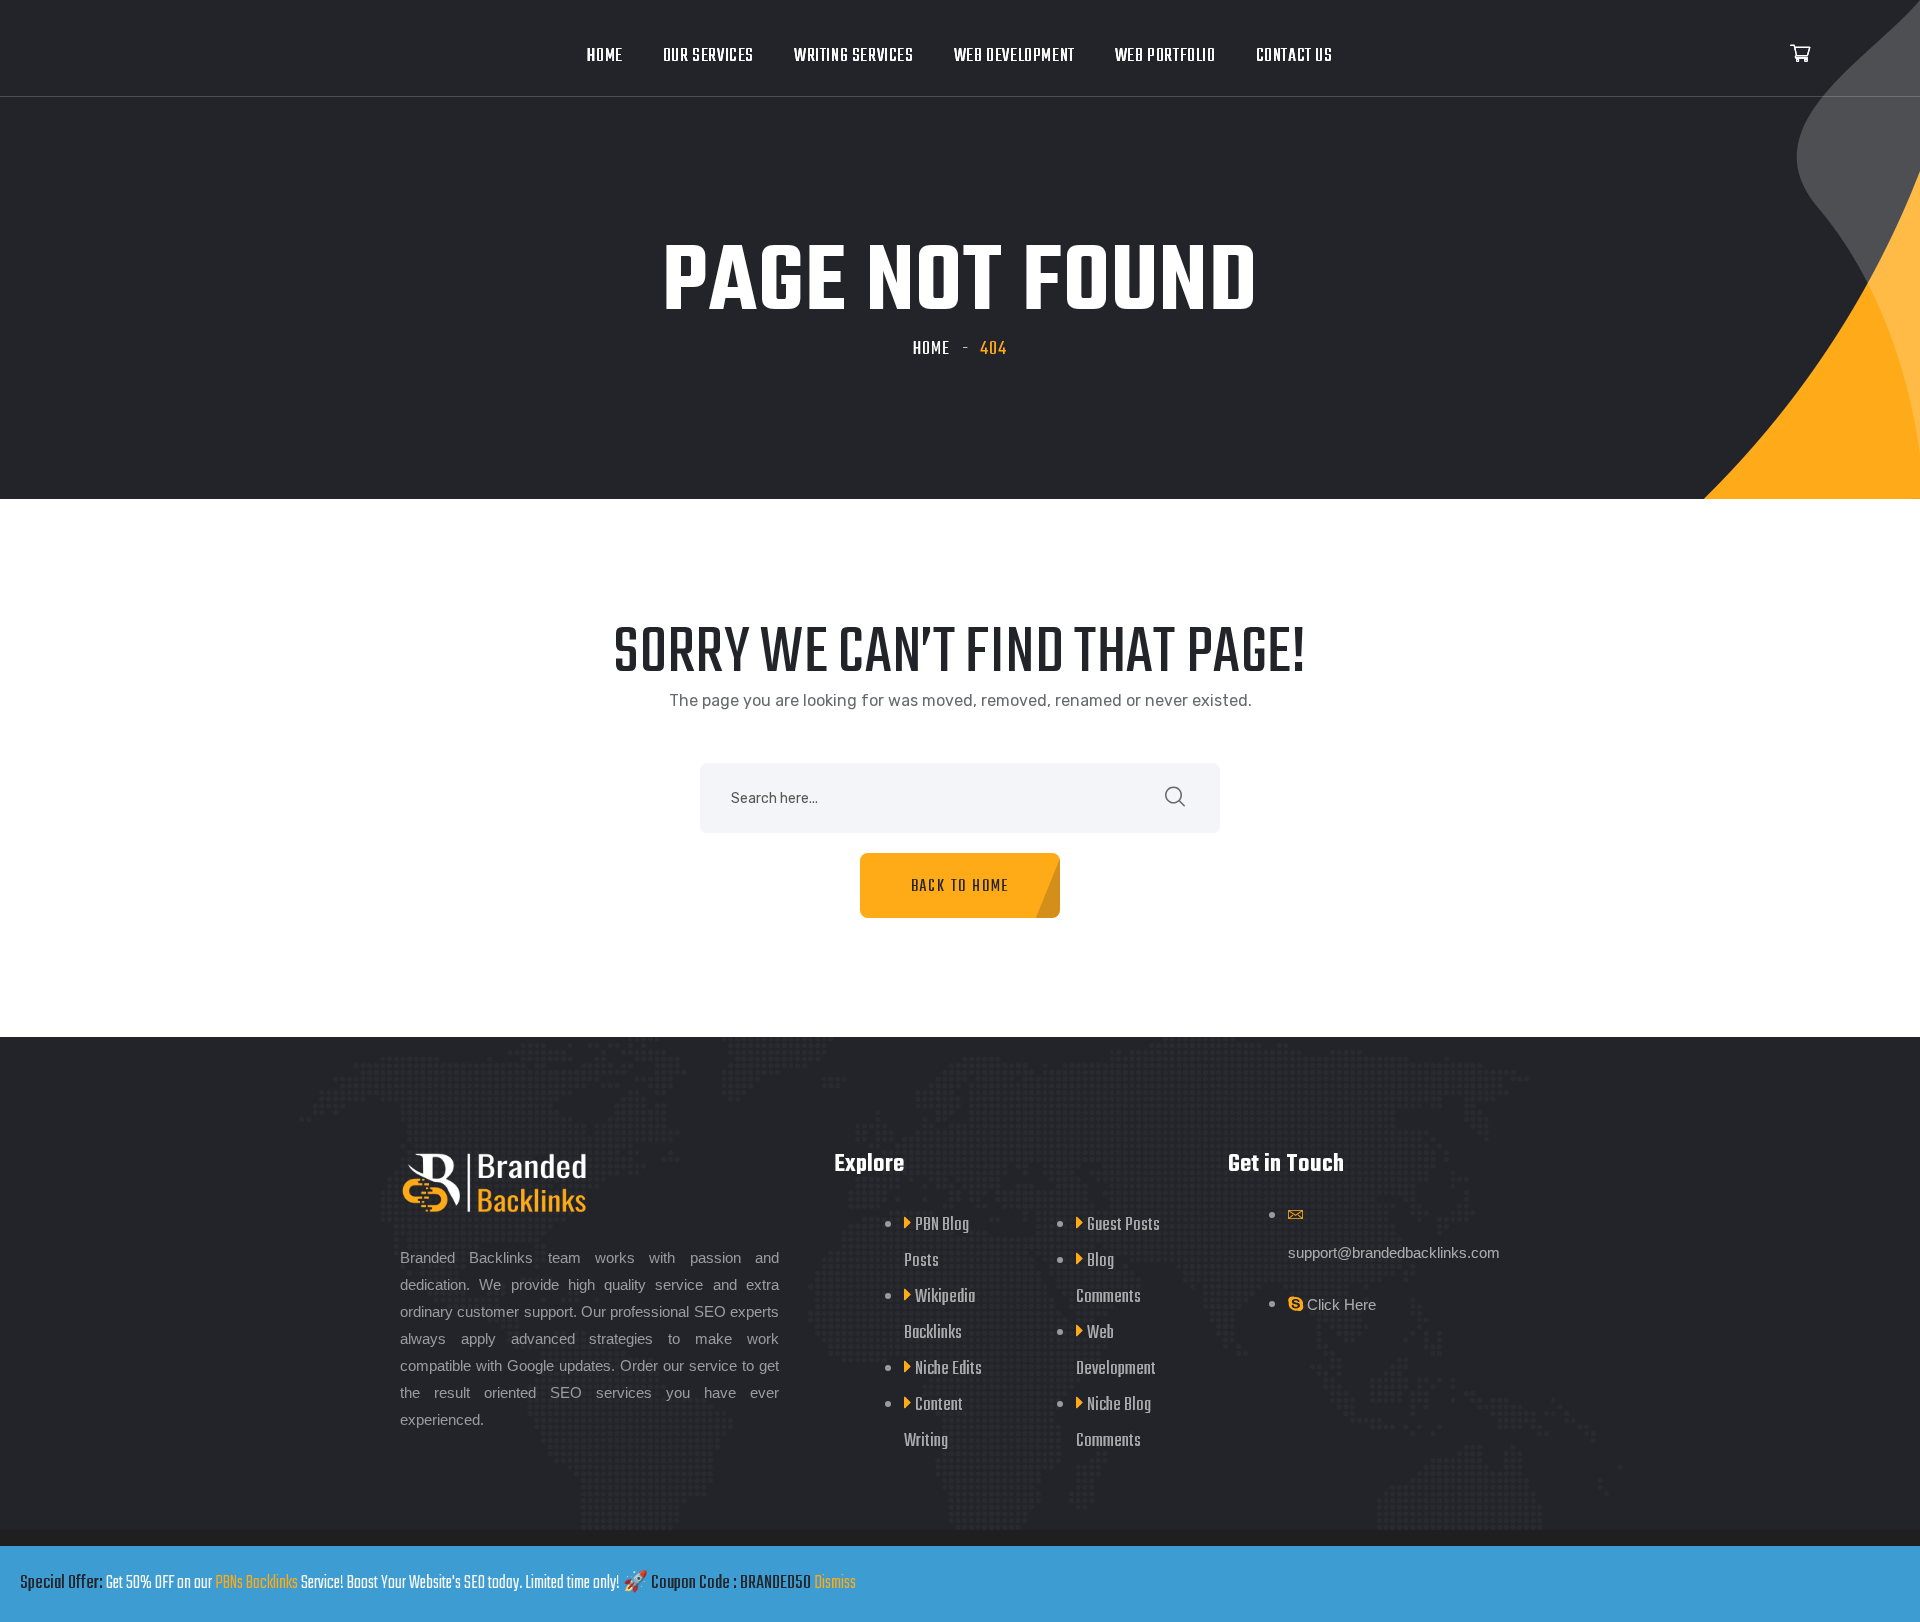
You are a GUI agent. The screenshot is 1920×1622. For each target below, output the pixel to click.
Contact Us (1294, 56)
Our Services (708, 56)
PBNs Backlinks (256, 1583)
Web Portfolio (1165, 56)
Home (604, 56)
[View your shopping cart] (1800, 55)
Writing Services (854, 56)
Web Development (1014, 56)
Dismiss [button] (835, 1583)
